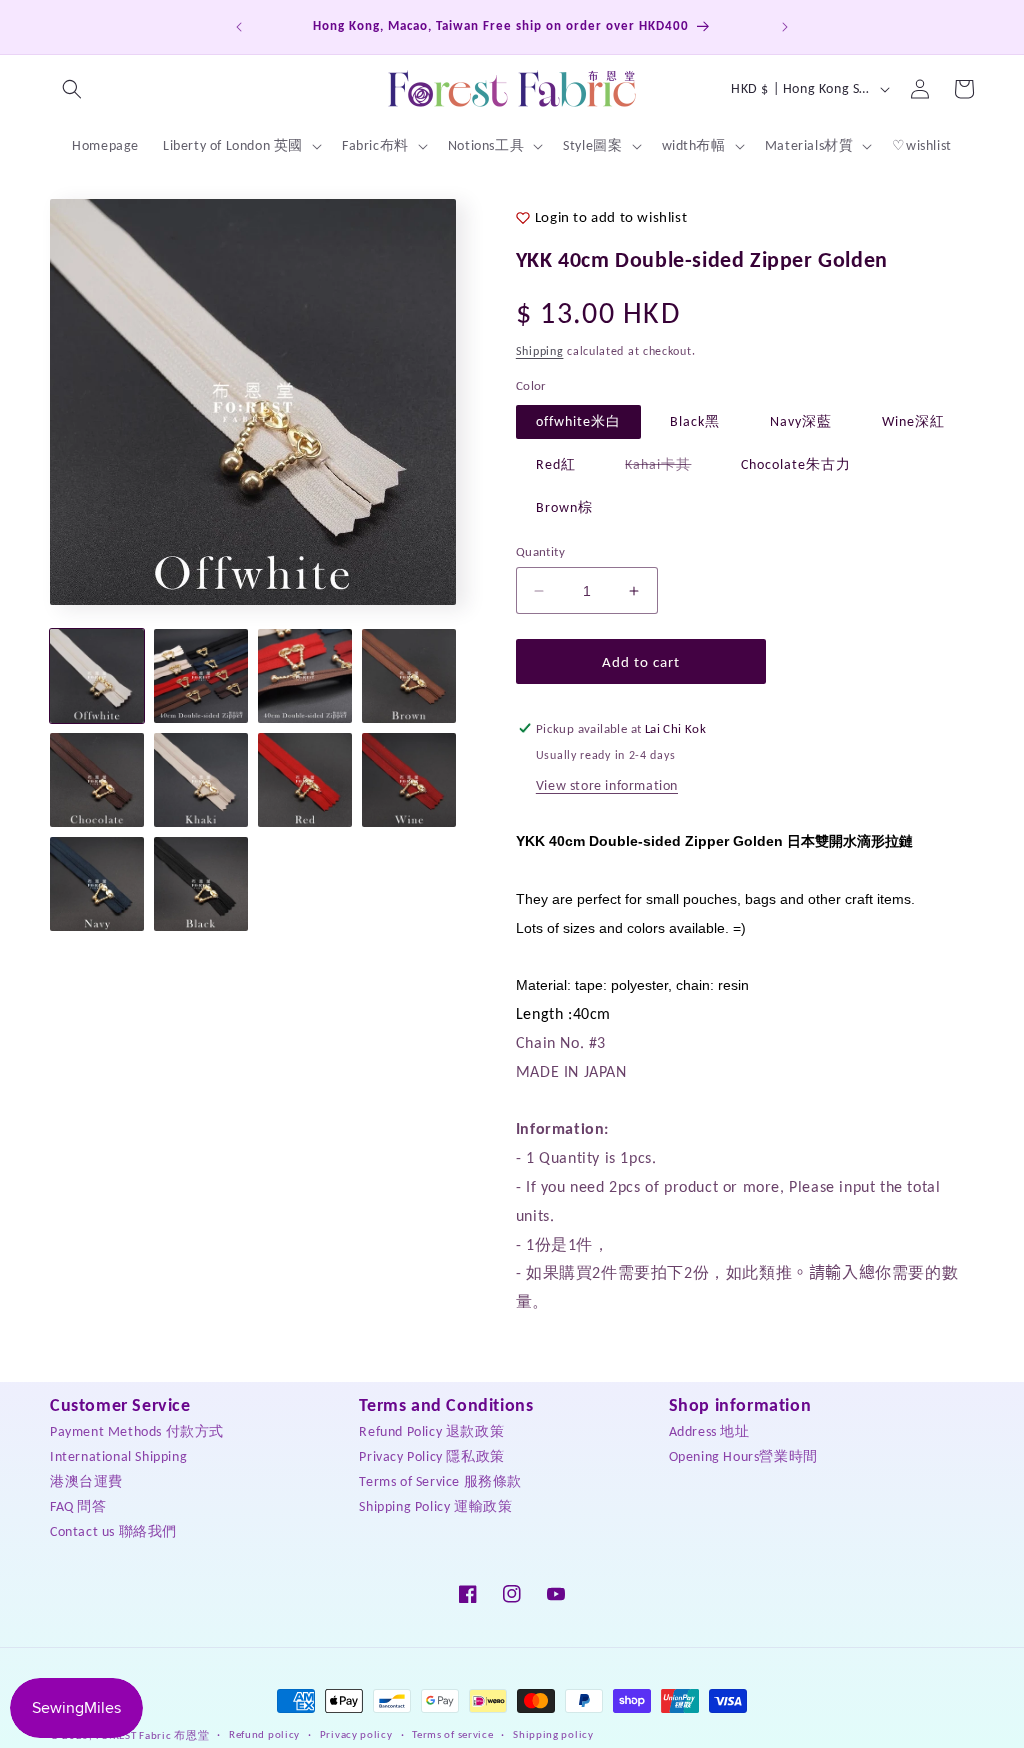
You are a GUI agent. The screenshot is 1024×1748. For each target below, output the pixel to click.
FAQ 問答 (78, 1506)
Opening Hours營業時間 (743, 1456)
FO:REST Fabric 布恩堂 (153, 1735)
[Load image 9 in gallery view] (97, 884)
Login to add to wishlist (611, 217)
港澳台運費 (86, 1481)
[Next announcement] (785, 27)
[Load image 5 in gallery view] (97, 780)
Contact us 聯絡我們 (113, 1531)
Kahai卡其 (668, 468)
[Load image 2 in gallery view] (201, 676)
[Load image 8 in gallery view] (409, 780)
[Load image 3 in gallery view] (305, 676)
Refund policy (264, 1734)
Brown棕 (564, 507)
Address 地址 (709, 1431)
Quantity (540, 551)
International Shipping (118, 1456)
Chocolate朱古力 (796, 464)
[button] (72, 89)
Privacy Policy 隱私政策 (431, 1456)
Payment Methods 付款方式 (137, 1431)
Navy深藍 (801, 421)
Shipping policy (553, 1734)
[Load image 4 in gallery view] (409, 676)
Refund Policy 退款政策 (431, 1431)
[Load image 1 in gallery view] (97, 676)
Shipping (540, 351)
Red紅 (556, 464)
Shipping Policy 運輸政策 (435, 1506)
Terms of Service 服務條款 (440, 1481)
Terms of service (452, 1734)
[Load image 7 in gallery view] (305, 780)
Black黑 (695, 421)
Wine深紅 (913, 421)
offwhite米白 (578, 421)
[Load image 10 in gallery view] (201, 884)
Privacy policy (356, 1734)
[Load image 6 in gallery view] (201, 780)
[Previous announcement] (239, 27)
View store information (607, 785)
